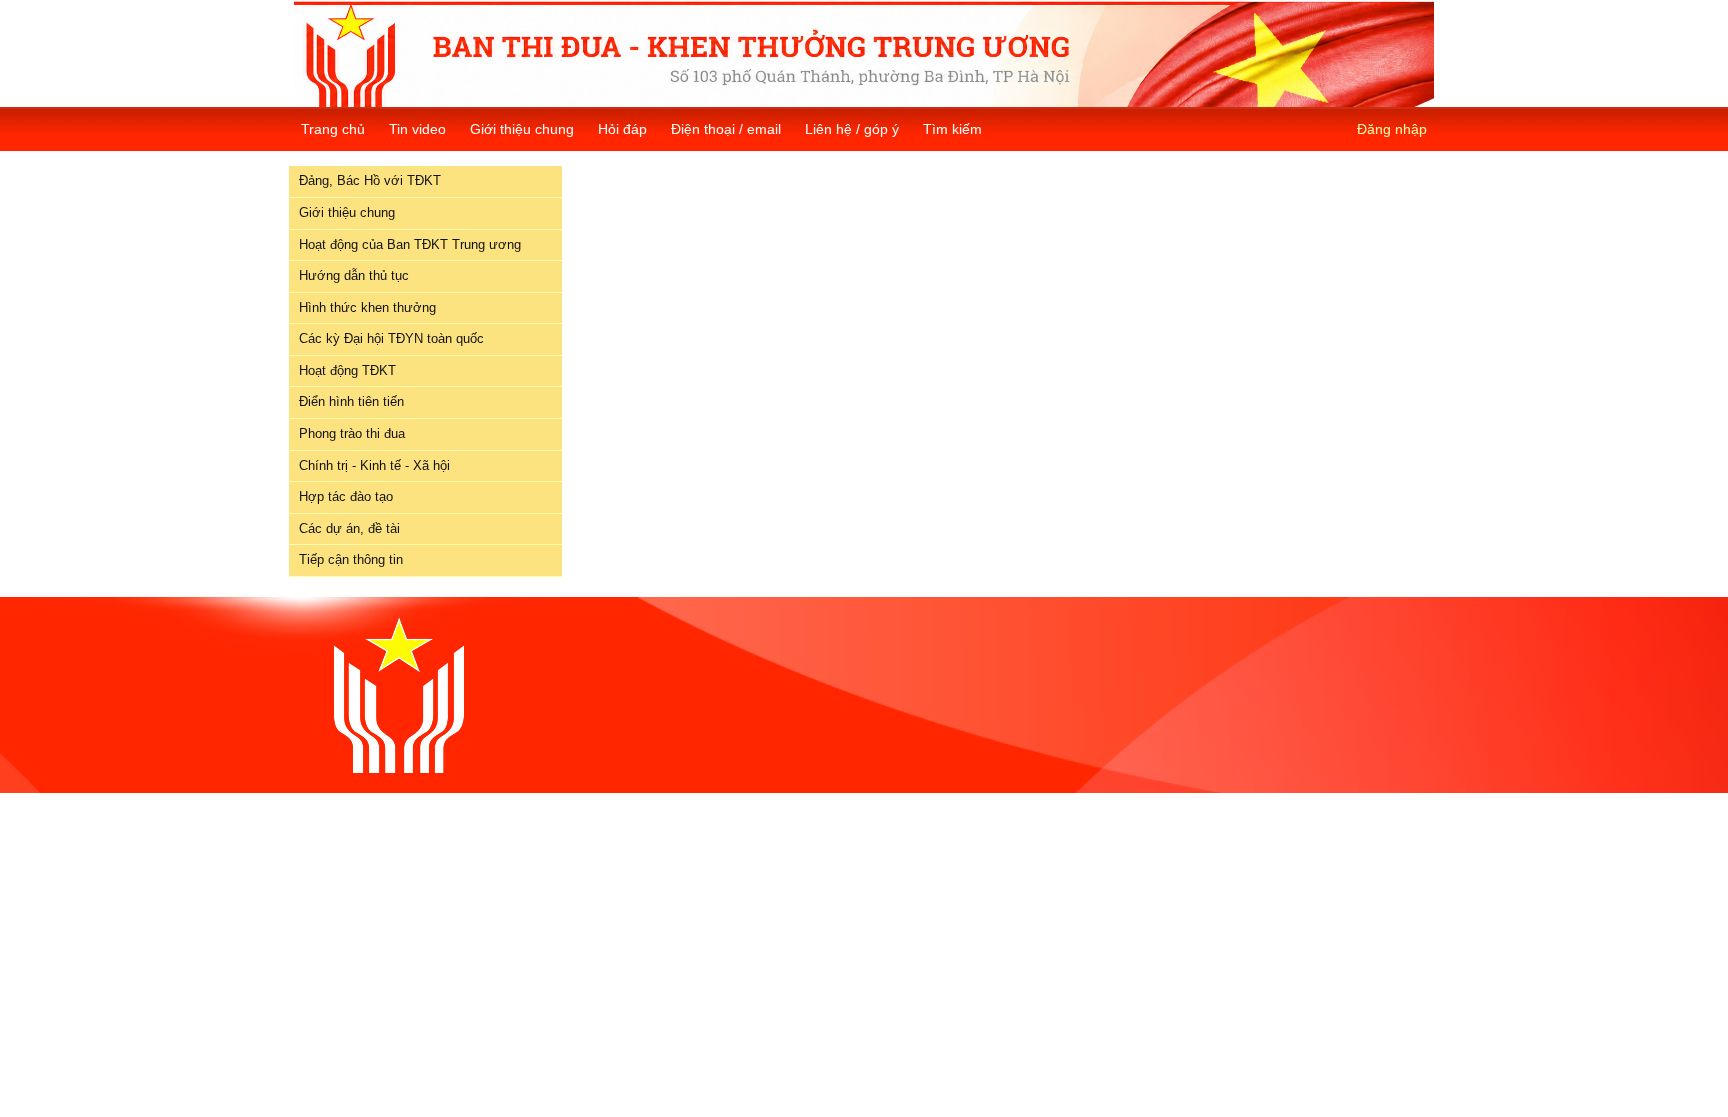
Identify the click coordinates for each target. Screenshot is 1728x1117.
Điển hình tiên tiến (351, 401)
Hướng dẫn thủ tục (354, 275)
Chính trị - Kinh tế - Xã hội (374, 465)
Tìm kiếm (952, 129)
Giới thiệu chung (522, 129)
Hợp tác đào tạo (346, 496)
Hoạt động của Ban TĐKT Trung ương (410, 244)
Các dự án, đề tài (349, 528)
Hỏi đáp (622, 129)
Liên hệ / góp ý (852, 129)
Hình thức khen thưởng (367, 307)
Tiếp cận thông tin (351, 559)
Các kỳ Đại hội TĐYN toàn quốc (391, 338)
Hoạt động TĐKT (347, 370)
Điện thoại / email (726, 129)
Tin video (417, 129)
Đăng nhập (1392, 129)
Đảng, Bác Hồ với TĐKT (370, 180)
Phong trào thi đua (352, 433)
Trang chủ (333, 129)
